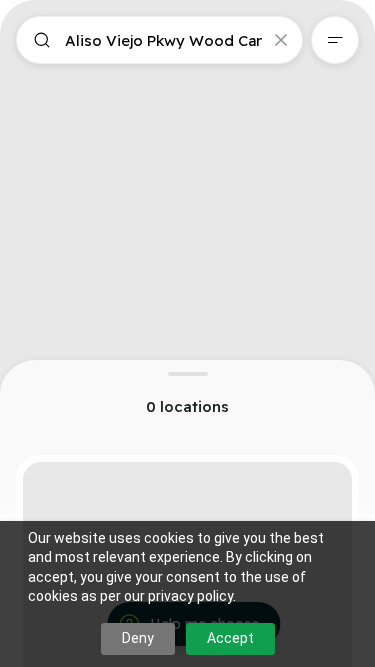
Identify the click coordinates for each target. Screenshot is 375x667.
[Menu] (335, 40)
